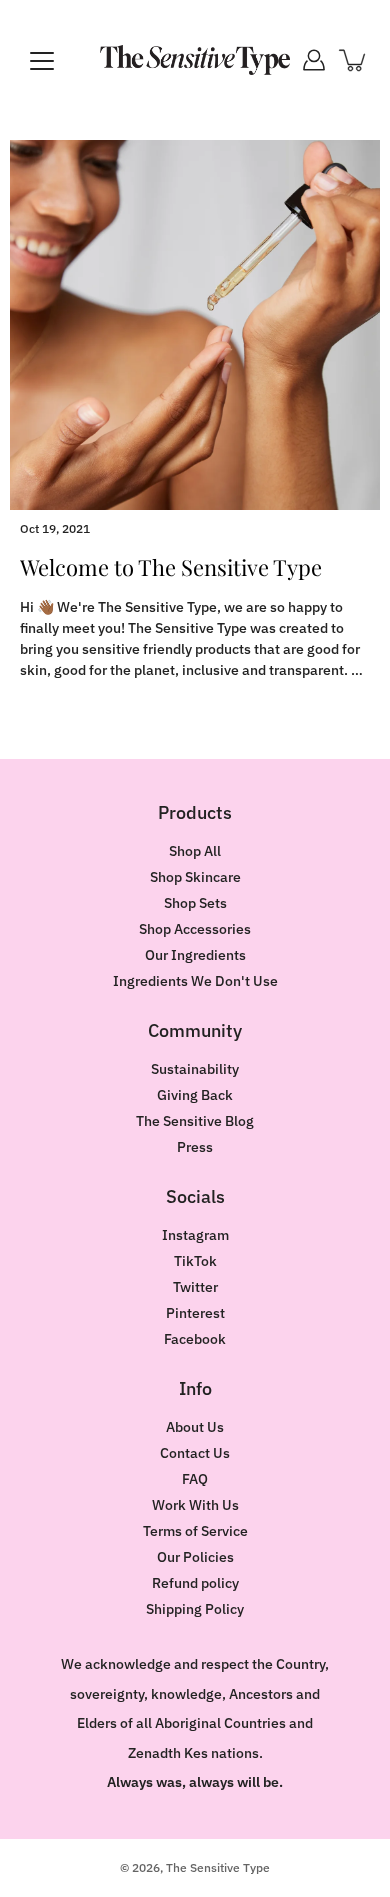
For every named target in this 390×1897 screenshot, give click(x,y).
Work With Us (195, 1505)
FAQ (195, 1479)
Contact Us (195, 1453)
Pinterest (195, 1313)
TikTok (195, 1261)
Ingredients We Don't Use (195, 981)
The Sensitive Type (218, 1867)
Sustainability (195, 1069)
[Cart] (354, 60)
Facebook (195, 1339)
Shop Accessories (195, 929)
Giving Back (195, 1095)
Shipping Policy (195, 1609)
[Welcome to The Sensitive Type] (195, 325)
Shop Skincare (195, 877)
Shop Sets (195, 903)
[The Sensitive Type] (195, 60)
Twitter (195, 1287)
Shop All (195, 851)
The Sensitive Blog (195, 1121)
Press (195, 1147)
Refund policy (195, 1583)
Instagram (195, 1235)
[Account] (314, 60)
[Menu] (42, 61)
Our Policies (195, 1557)
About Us (195, 1427)
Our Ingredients (195, 955)
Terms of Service (195, 1531)
